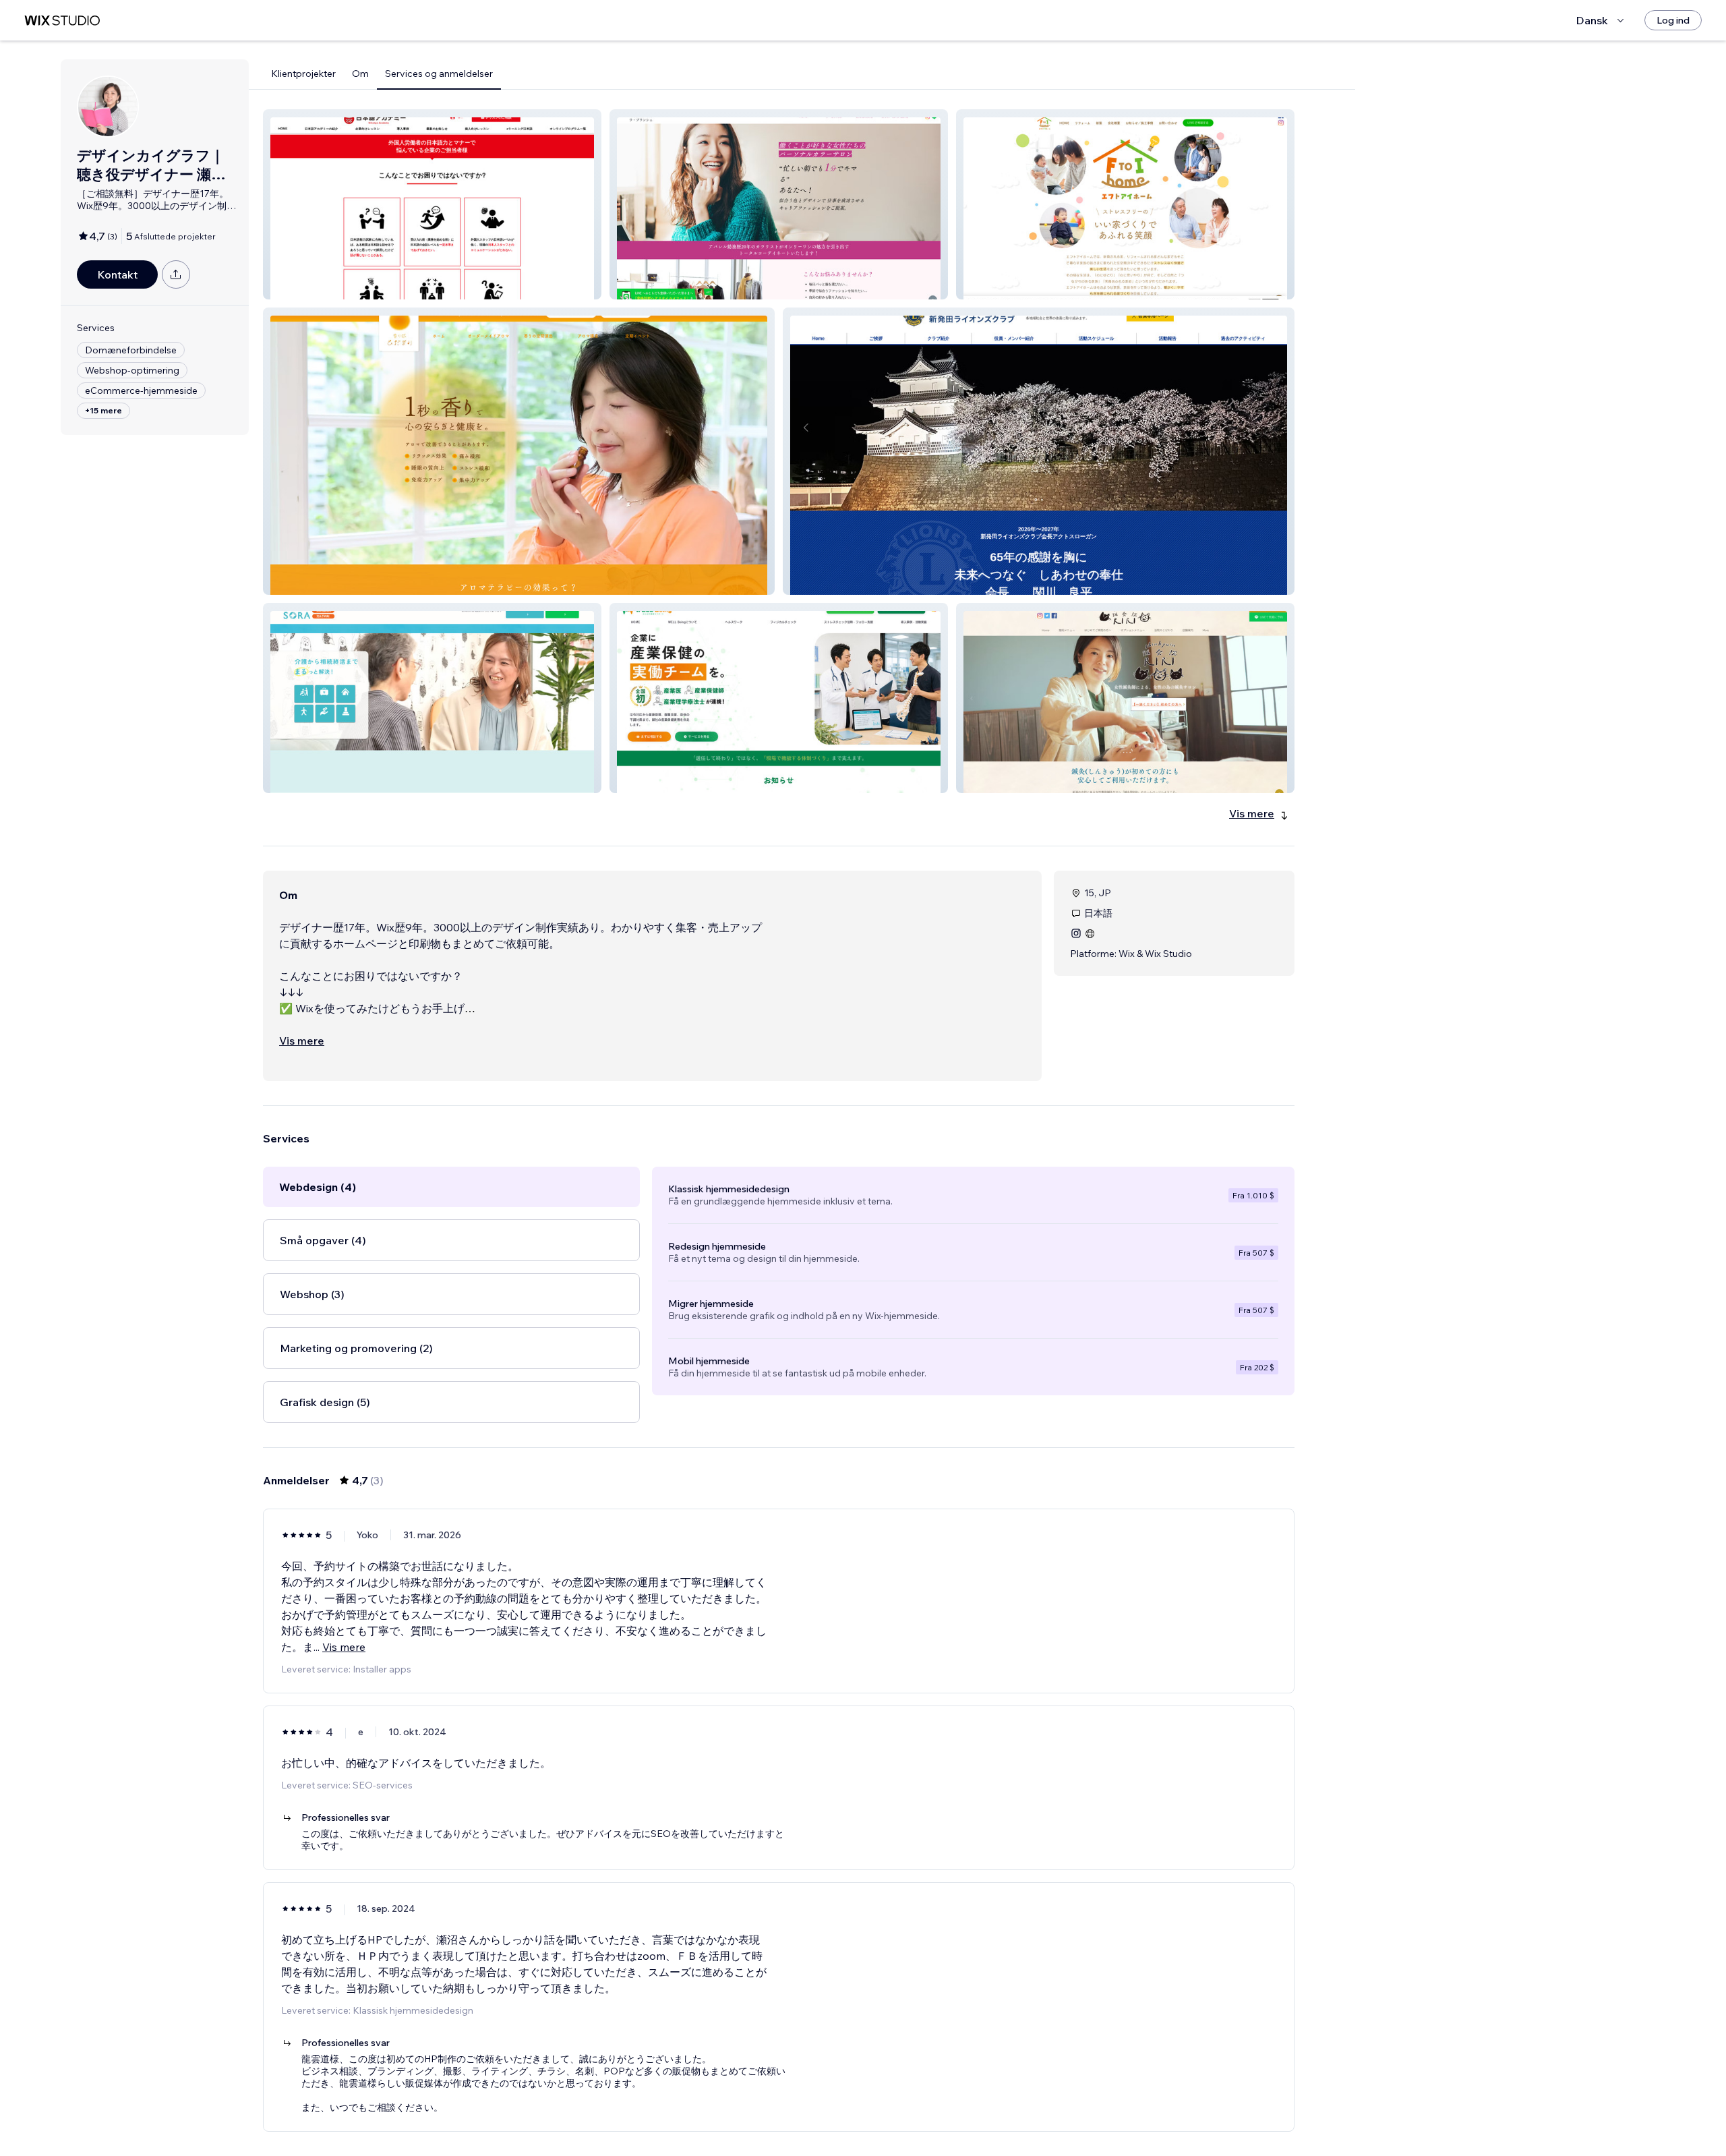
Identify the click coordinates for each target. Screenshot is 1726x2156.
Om (360, 74)
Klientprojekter (303, 74)
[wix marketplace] (62, 21)
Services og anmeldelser (439, 74)
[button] (432, 204)
